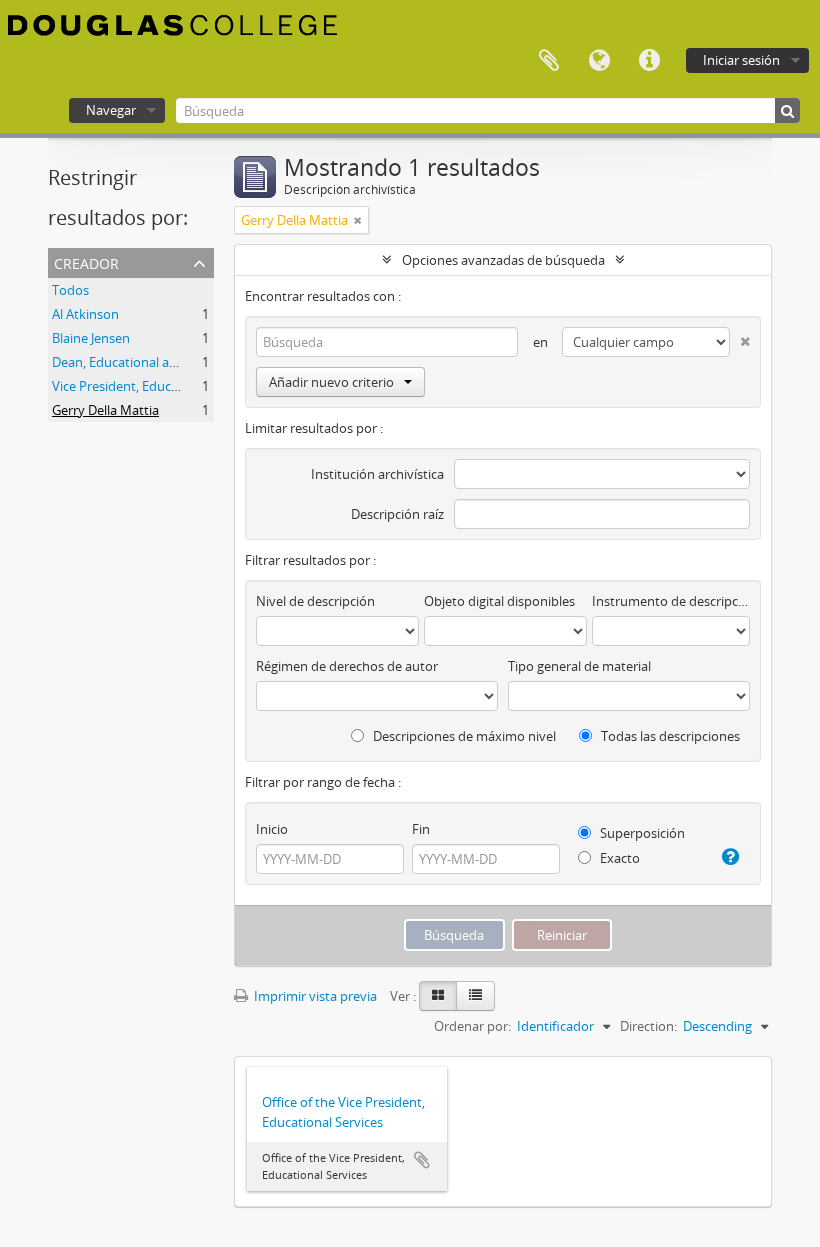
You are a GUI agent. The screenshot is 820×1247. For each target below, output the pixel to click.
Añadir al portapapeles (422, 1160)
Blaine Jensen (91, 338)
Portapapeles (549, 61)
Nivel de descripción (315, 601)
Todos (70, 290)
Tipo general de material (579, 666)
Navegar (111, 110)
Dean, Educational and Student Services (169, 362)
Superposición (641, 833)
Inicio (272, 829)
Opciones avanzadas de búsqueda (503, 260)
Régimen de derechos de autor (347, 666)
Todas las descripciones (669, 736)
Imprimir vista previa (314, 996)
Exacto (618, 858)
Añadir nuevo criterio (331, 382)
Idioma (599, 61)
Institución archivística (377, 474)
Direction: (648, 1026)
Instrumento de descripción (671, 601)
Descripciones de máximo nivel (463, 736)
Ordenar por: (472, 1026)
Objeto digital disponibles (499, 601)
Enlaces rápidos (649, 61)
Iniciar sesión (741, 60)
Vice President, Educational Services (157, 386)
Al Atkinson (85, 314)
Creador (86, 261)
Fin (421, 829)
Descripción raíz (397, 514)
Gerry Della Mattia (105, 410)
